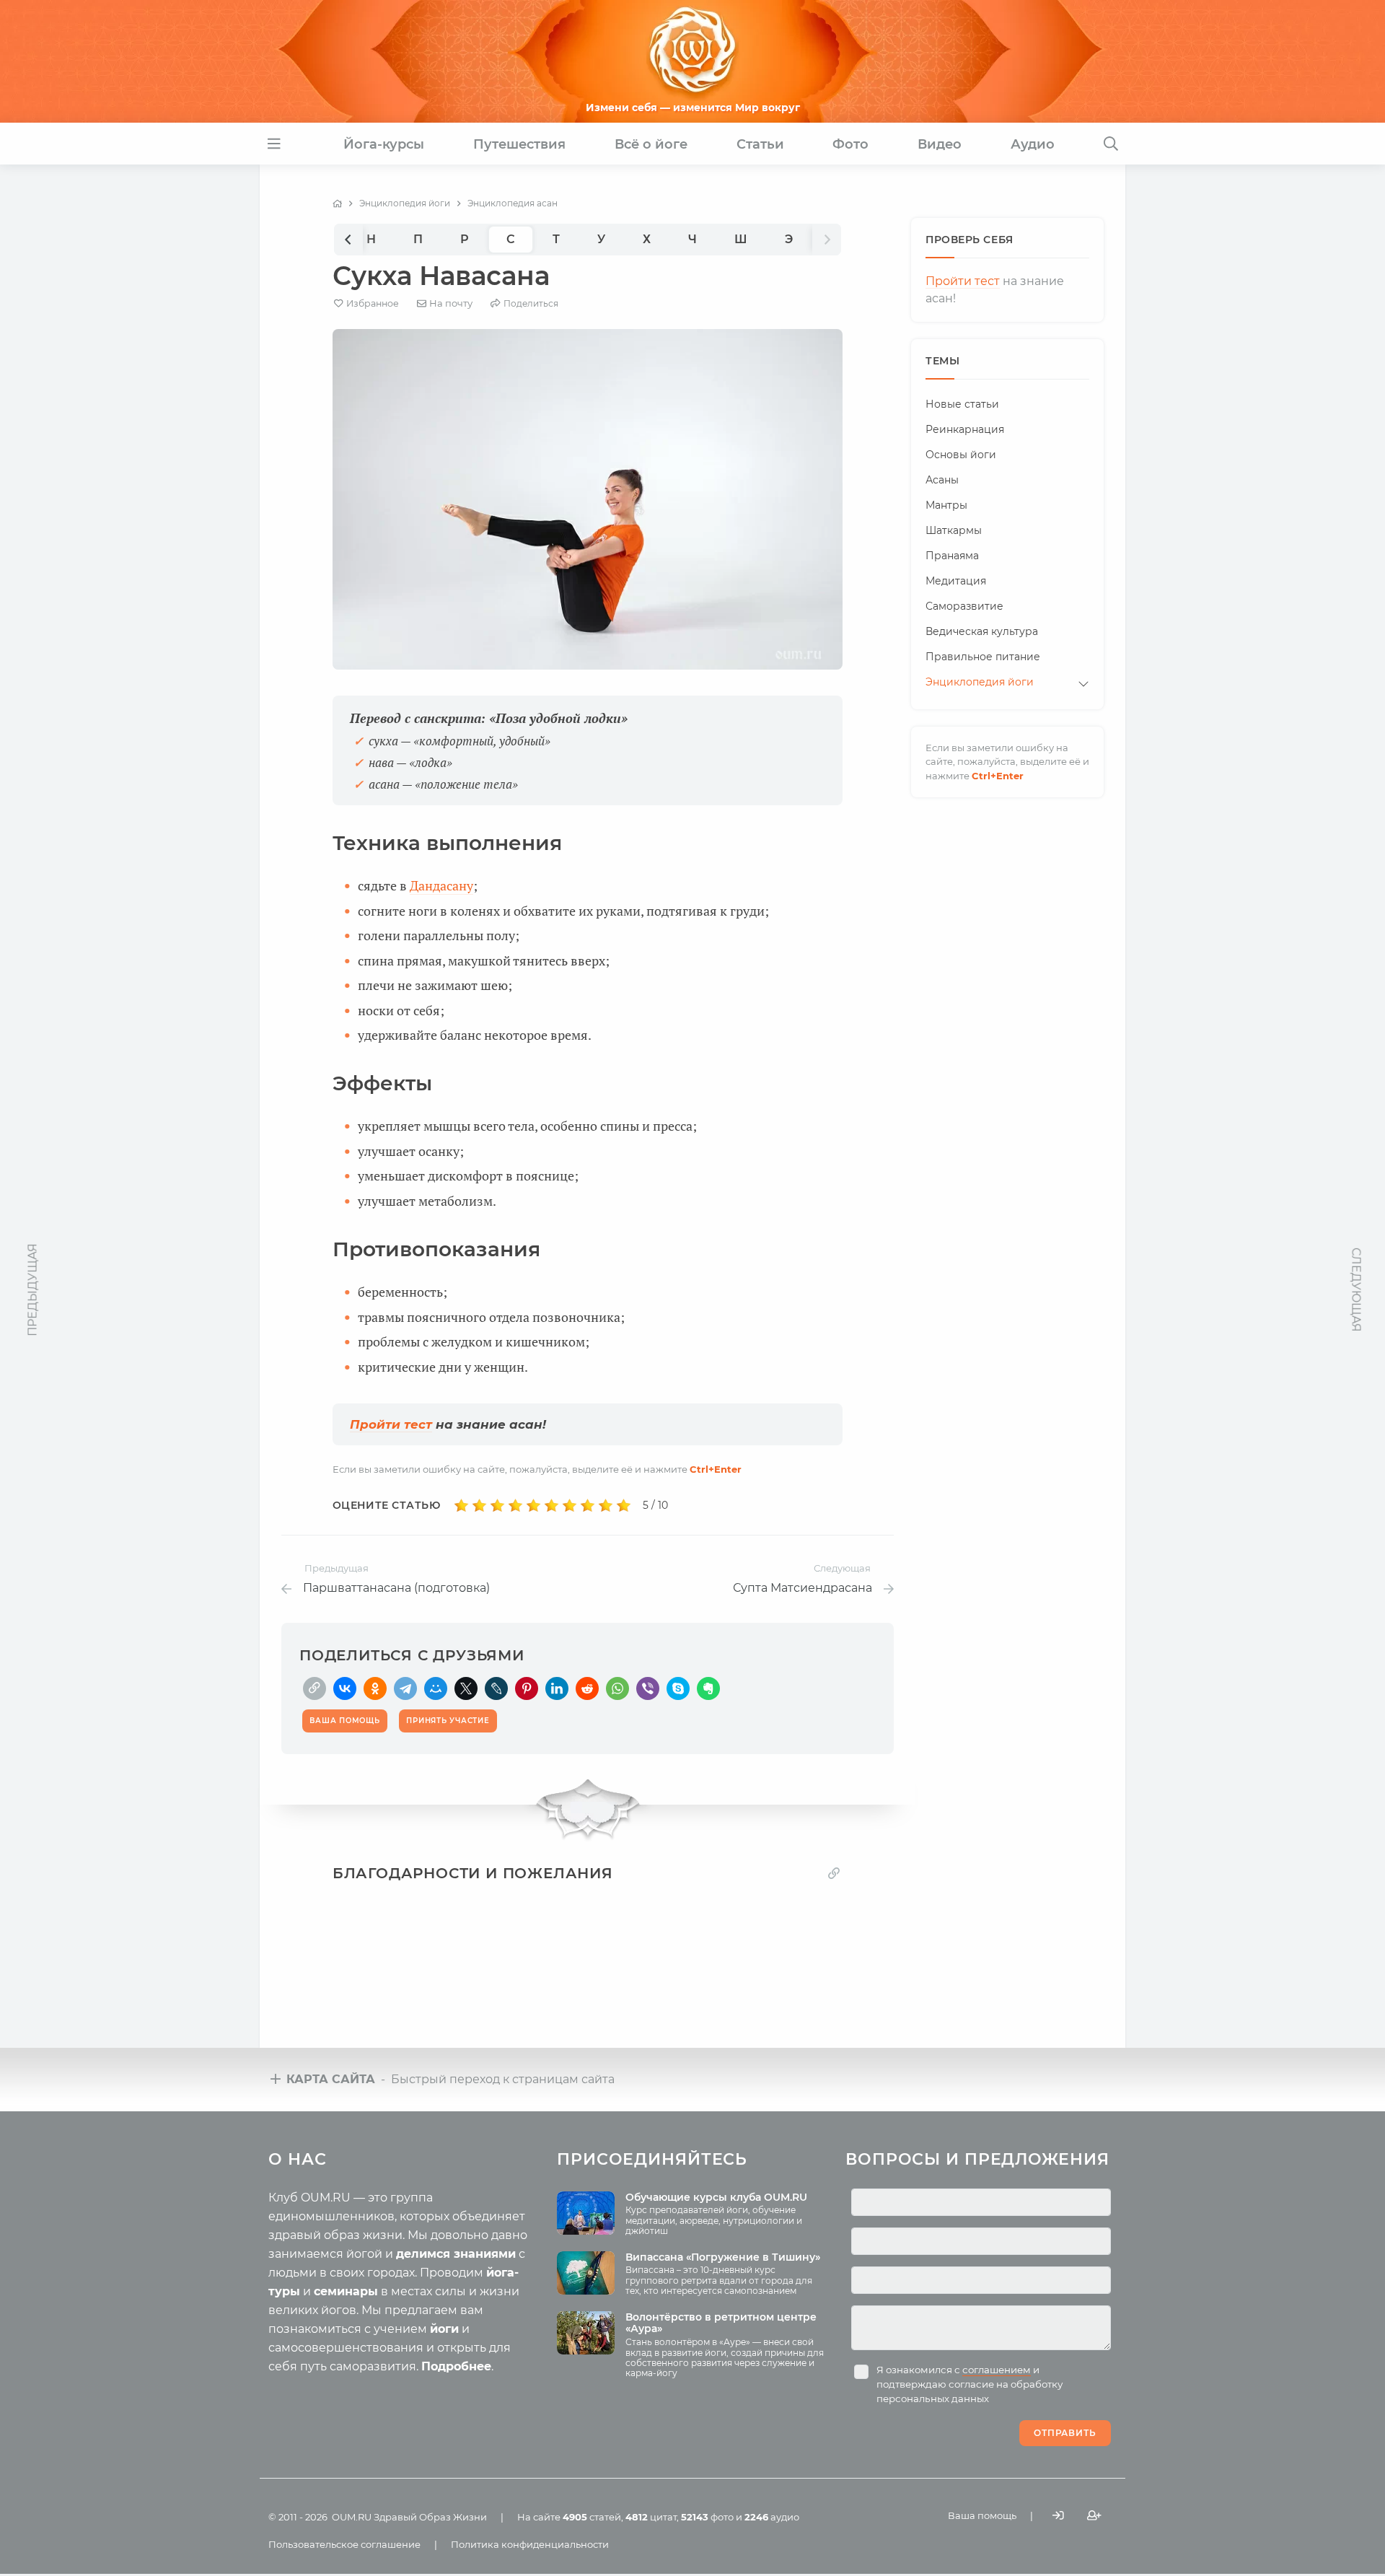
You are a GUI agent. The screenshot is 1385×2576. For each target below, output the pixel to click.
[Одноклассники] (375, 1688)
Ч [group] (692, 239)
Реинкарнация (965, 429)
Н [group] (371, 239)
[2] (479, 1506)
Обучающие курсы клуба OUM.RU (716, 2197)
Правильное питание (983, 657)
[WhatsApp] (617, 1688)
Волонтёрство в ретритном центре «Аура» (721, 2323)
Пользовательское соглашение (344, 2544)
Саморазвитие (964, 606)
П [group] (418, 239)
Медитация (956, 581)
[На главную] (337, 203)
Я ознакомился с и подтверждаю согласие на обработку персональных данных (969, 2384)
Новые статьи (962, 404)
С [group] (511, 239)
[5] (533, 1506)
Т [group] (556, 239)
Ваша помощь (982, 2515)
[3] (497, 1506)
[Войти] (1058, 2516)
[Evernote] (708, 1688)
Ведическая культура (982, 631)
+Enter (716, 1469)
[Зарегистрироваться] (1094, 2516)
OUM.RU (352, 2517)
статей (592, 2517)
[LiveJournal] (496, 1688)
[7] (570, 1506)
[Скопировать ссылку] (315, 1688)
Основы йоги (961, 455)
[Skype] (678, 1688)
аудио (772, 2517)
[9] (606, 1506)
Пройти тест (391, 1424)
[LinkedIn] (557, 1688)
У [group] (601, 239)
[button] (348, 239)
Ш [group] (741, 239)
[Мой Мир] (436, 1688)
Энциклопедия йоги (980, 682)
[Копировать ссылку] (834, 1873)
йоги (444, 2329)
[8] (588, 1506)
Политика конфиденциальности (530, 2544)
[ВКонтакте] (345, 1688)
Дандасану (441, 885)
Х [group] (647, 239)
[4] (515, 1506)
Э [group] (789, 239)
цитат (651, 2517)
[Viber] (648, 1688)
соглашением (997, 2370)
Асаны (942, 480)
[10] (624, 1506)
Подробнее (456, 2366)
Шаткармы (954, 530)
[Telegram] (405, 1688)
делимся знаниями (456, 2254)
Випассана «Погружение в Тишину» (723, 2257)
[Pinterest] (527, 1688)
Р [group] (465, 239)
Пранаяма (952, 556)
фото (707, 2517)
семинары (346, 2291)
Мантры (946, 505)
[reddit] (587, 1688)
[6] (551, 1506)
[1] (461, 1506)
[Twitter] (466, 1688)
